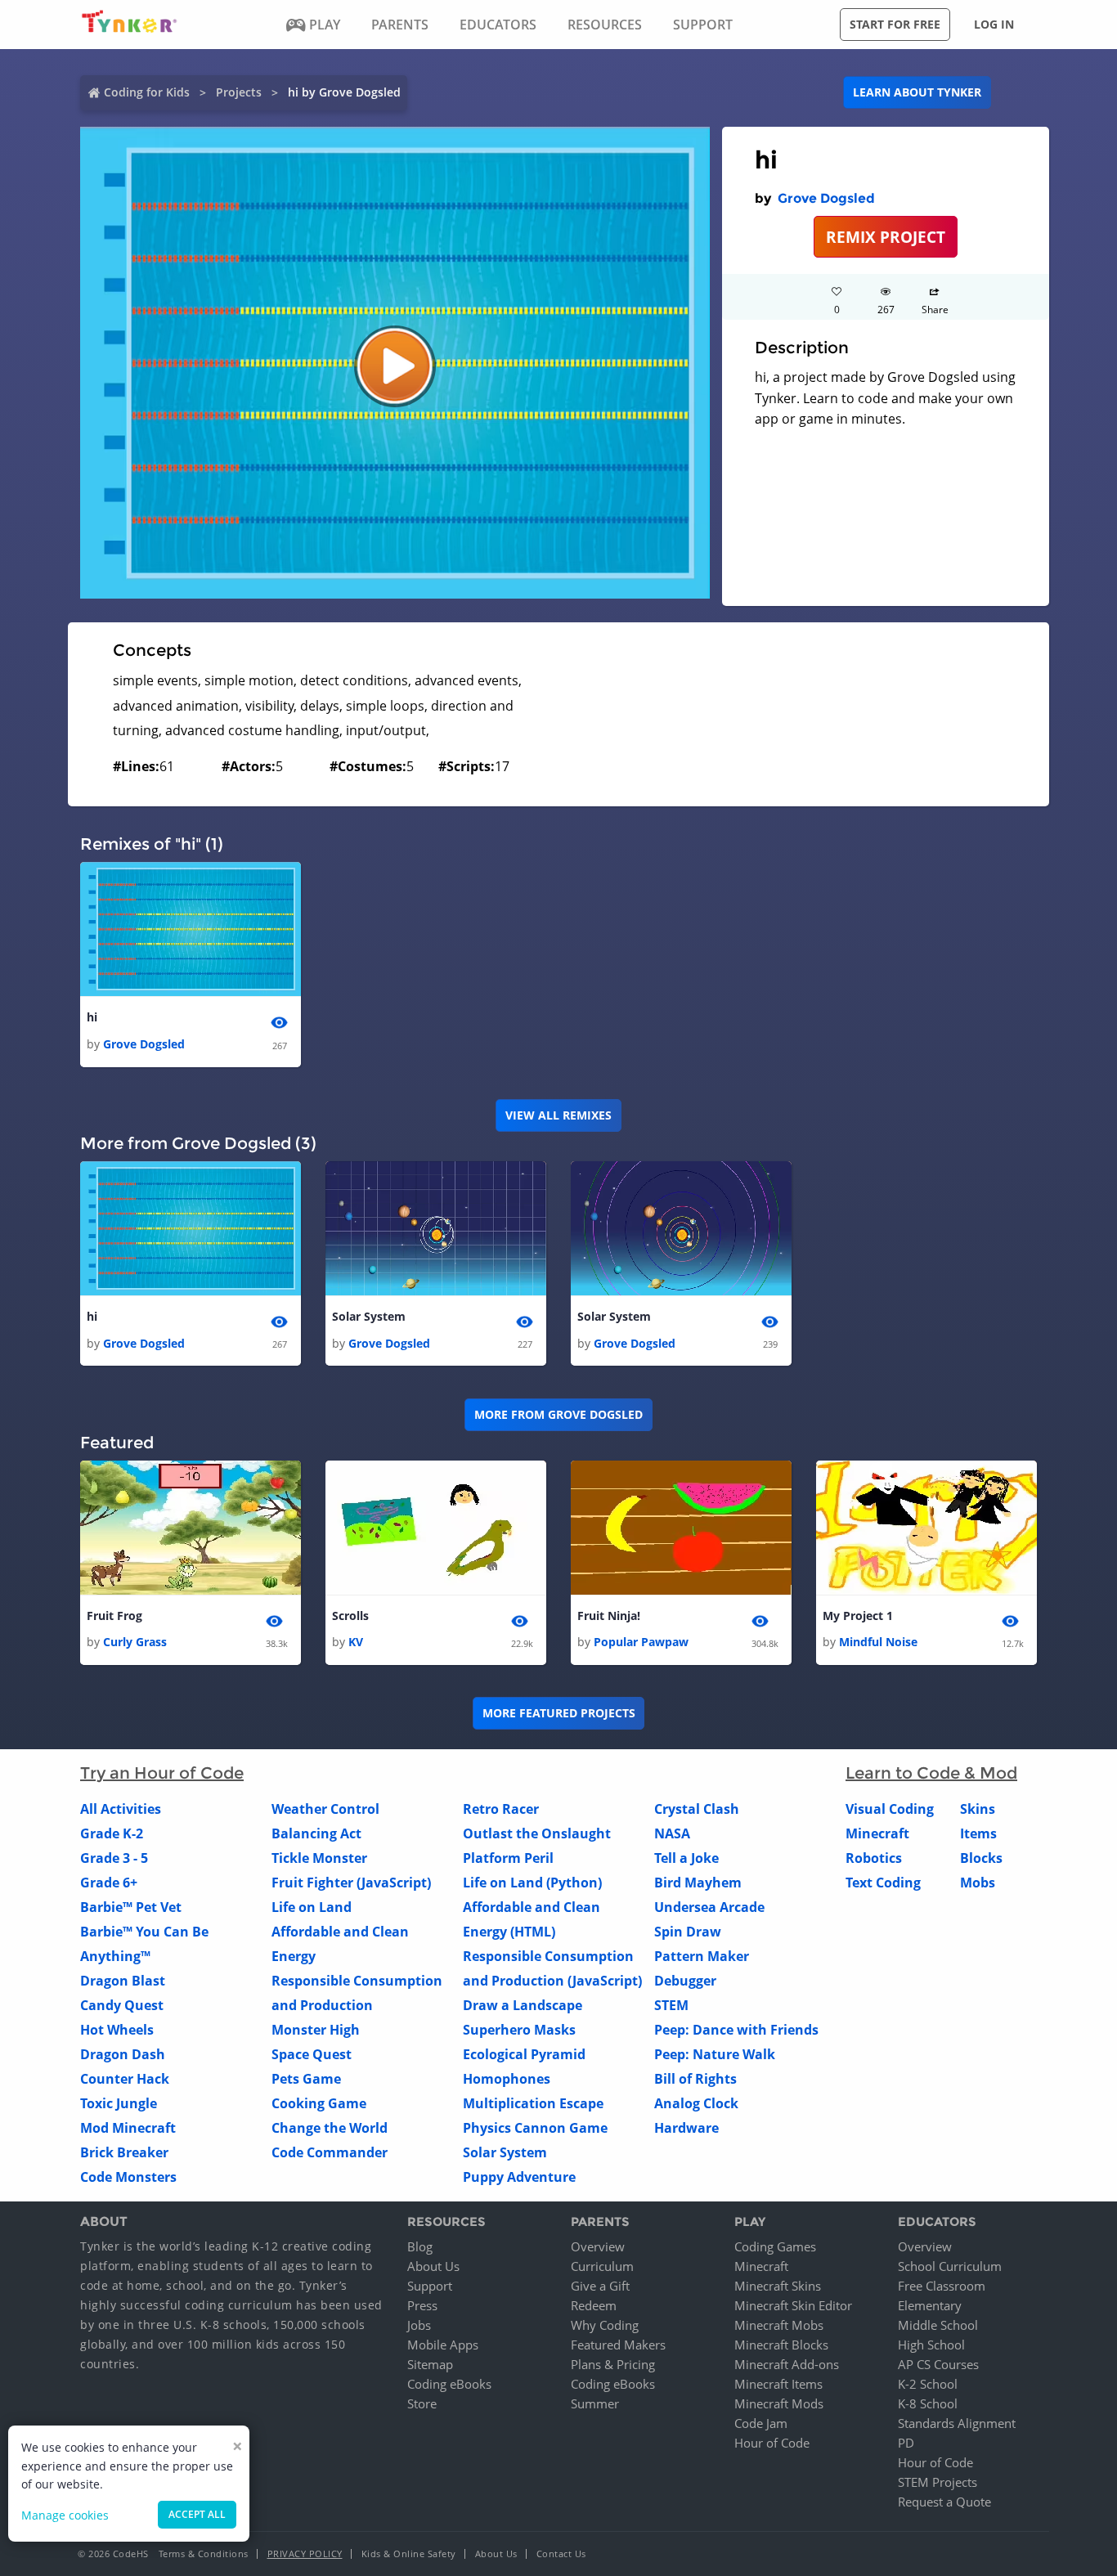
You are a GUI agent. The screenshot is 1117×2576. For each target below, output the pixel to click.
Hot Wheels (117, 2030)
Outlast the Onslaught (537, 1833)
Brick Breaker (124, 2152)
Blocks (981, 1858)
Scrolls (350, 1616)
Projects (239, 92)
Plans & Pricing (613, 2364)
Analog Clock (696, 2103)
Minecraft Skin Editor (793, 2305)
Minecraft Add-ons (787, 2364)
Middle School (938, 2325)
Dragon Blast (123, 1981)
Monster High (316, 2030)
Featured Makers (618, 2345)
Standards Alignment (957, 2423)
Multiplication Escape (533, 2103)
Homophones (507, 2079)
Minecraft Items (778, 2384)
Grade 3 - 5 (114, 1858)
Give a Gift (600, 2286)
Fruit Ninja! (609, 1616)
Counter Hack (125, 2079)
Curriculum (602, 2266)
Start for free (895, 24)
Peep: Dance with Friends (736, 2030)
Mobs (978, 1883)
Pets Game (306, 2079)
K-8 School (928, 2403)
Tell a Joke (686, 1858)
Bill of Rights (695, 2079)
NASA (672, 1833)
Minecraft (877, 1833)
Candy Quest (122, 2005)
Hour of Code (772, 2443)
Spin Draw (688, 1932)
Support (430, 2286)
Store (422, 2403)
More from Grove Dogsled (558, 1414)
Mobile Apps (443, 2345)
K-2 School (928, 2384)
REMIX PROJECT (886, 237)
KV (356, 1642)
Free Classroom (942, 2286)
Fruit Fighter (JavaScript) (351, 1883)
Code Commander (330, 2152)
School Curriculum (950, 2266)
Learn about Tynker (917, 92)
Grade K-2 (112, 1833)
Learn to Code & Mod (931, 1773)
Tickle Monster (319, 1858)
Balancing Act (316, 1833)
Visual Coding (890, 1809)
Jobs (419, 2325)
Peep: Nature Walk (715, 2054)
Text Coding (883, 1883)
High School (931, 2345)
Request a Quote (944, 2502)
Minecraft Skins (778, 2286)
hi (92, 1017)
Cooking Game (319, 2103)
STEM (671, 2005)
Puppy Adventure (519, 2177)
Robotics (874, 1858)
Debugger (685, 1981)
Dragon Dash (123, 2054)
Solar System (369, 1316)
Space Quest (312, 2054)
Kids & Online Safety (409, 2554)
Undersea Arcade (709, 1907)
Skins (978, 1809)
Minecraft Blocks (781, 2345)
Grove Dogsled (826, 198)
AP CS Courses (938, 2364)
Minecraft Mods (779, 2403)
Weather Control (325, 1809)
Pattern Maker (702, 1956)
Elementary (930, 2305)
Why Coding (605, 2325)
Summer (595, 2403)
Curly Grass (135, 1642)
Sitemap (430, 2364)
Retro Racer (501, 1809)
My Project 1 (858, 1616)
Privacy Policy (305, 2554)
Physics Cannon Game (535, 2128)
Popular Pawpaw (641, 1642)
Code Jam (761, 2423)
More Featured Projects (559, 1713)
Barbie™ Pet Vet (131, 1907)
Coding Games (775, 2246)
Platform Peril (508, 1858)
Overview (598, 2246)
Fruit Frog (114, 1616)
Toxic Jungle (119, 2103)
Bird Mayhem (698, 1883)
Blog (420, 2246)
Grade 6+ (109, 1883)
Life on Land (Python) (532, 1883)
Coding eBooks (449, 2384)
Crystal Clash (697, 1809)
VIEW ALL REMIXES (558, 1115)
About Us (433, 2266)
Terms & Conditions (204, 2554)
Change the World (330, 2128)
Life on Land (312, 1907)
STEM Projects (938, 2482)
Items (978, 1833)
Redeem (594, 2305)
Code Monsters (128, 2177)
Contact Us (561, 2554)
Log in (994, 24)
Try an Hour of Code (162, 1773)
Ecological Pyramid (524, 2054)
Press (422, 2305)
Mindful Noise (878, 1642)
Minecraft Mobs (779, 2325)
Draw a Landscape (523, 2005)
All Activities (121, 1809)
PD (906, 2443)
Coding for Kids (147, 92)
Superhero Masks (519, 2030)
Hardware (686, 2128)
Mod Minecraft (128, 2128)
